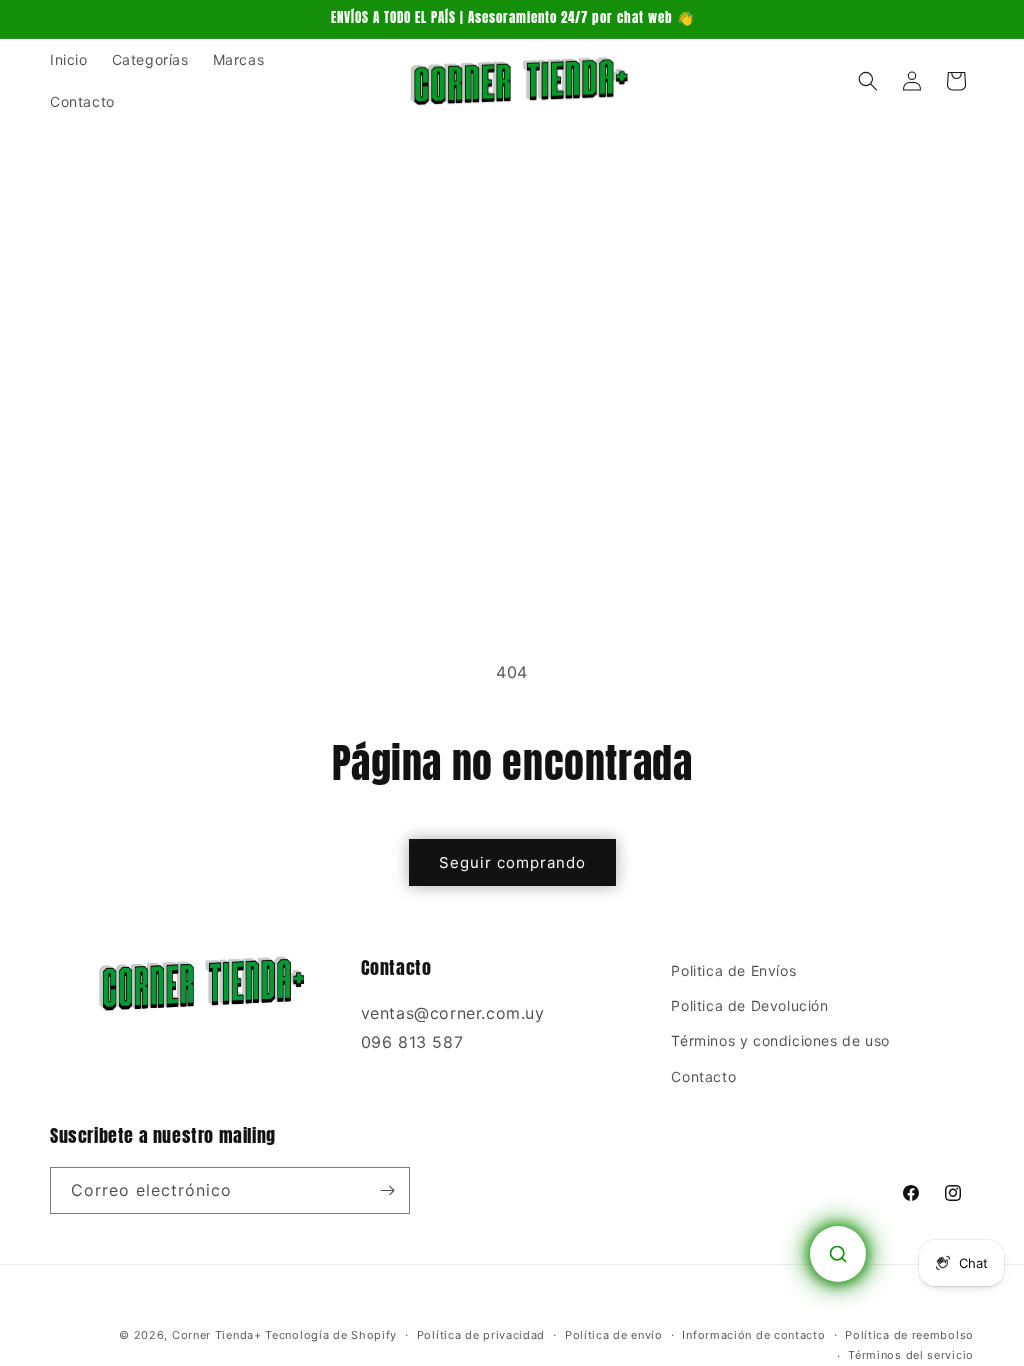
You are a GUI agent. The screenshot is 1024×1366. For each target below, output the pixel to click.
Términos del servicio (911, 1355)
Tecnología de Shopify (331, 1335)
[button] (868, 81)
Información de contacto (753, 1335)
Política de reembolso (909, 1335)
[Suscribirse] (387, 1190)
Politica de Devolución (749, 1005)
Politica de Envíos (733, 970)
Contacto (703, 1076)
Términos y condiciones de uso (780, 1040)
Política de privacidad (481, 1335)
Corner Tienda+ (217, 1335)
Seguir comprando (512, 862)
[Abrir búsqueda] (838, 1254)
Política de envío (614, 1335)
